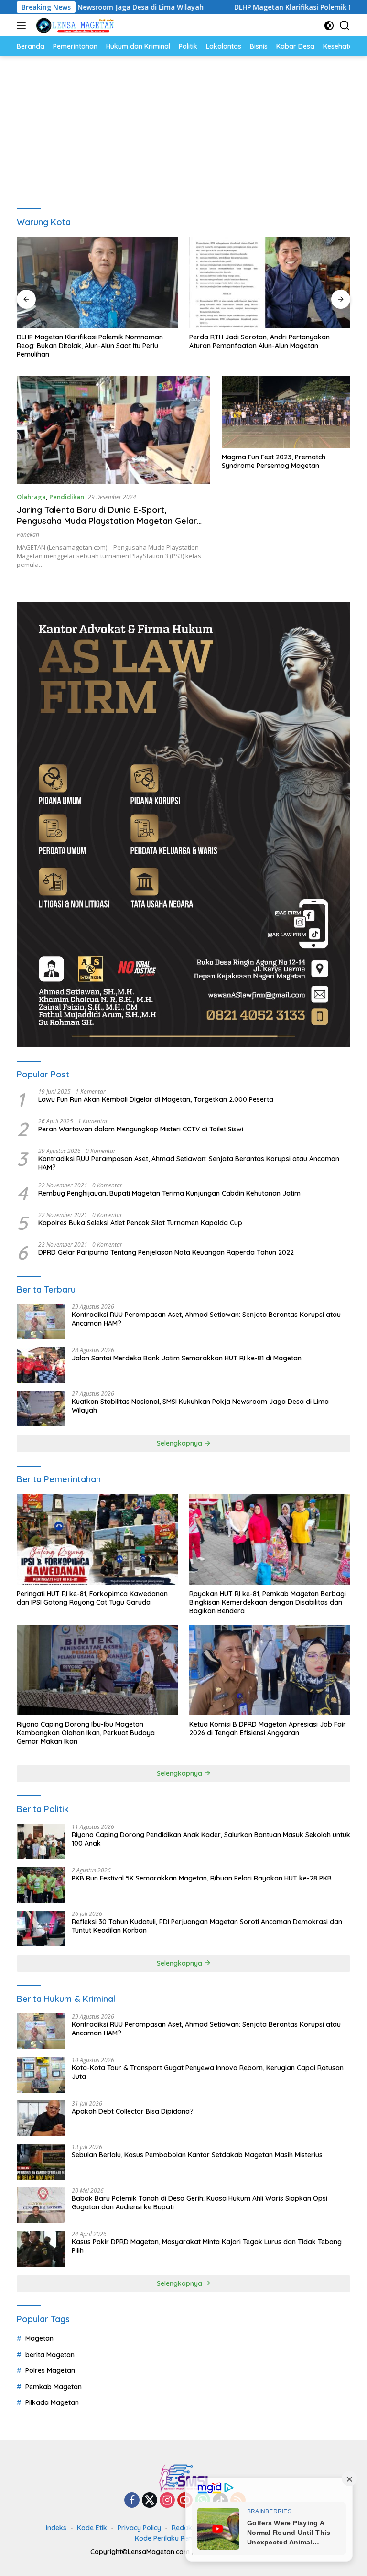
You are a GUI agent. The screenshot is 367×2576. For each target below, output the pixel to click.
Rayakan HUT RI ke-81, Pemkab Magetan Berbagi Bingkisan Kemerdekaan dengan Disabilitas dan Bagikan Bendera (268, 1602)
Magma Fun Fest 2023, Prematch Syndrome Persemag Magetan (274, 461)
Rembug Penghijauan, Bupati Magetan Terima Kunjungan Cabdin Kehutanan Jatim (169, 1193)
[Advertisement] (183, 128)
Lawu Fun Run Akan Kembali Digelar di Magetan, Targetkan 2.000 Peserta (156, 1099)
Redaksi (184, 2528)
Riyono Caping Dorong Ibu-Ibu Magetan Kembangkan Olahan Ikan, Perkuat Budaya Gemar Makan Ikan (86, 1733)
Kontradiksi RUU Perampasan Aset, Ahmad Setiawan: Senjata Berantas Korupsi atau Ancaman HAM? (189, 1163)
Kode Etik (92, 2528)
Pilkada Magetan (52, 2402)
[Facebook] (132, 2501)
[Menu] (23, 25)
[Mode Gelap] (329, 26)
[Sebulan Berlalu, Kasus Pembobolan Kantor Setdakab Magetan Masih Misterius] (41, 2162)
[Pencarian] (345, 26)
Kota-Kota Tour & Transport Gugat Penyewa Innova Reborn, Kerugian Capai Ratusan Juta (208, 2072)
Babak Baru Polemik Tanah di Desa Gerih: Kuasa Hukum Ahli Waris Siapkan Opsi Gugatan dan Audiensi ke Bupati (200, 2203)
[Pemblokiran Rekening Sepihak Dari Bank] (270, 283)
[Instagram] (167, 2501)
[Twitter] (150, 2501)
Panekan (28, 535)
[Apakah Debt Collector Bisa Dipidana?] (41, 2118)
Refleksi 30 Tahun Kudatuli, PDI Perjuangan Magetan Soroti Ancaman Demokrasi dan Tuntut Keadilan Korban (207, 1926)
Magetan (39, 2338)
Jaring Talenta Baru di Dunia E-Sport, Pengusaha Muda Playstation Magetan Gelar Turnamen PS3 (107, 521)
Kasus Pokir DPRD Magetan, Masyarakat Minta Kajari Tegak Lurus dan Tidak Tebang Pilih (207, 2246)
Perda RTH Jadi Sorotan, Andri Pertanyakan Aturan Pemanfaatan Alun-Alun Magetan (87, 341)
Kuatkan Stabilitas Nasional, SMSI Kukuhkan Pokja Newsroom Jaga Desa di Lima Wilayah (200, 1406)
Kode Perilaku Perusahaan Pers (185, 2538)
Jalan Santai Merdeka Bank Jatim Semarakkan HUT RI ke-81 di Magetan (187, 1358)
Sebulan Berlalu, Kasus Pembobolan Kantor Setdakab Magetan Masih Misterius (197, 2155)
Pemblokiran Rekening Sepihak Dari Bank (255, 337)
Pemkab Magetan (54, 2387)
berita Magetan (50, 2355)
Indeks (56, 2528)
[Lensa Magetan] (74, 25)
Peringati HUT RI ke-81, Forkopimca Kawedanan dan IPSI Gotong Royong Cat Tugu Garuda (92, 1598)
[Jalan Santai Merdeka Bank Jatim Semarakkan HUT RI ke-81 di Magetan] (41, 1365)
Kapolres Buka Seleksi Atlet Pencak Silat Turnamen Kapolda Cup (140, 1223)
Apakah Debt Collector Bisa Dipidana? (133, 2111)
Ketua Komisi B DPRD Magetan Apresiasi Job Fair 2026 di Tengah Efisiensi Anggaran (268, 1728)
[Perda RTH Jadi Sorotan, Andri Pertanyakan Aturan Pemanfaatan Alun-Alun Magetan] (97, 283)
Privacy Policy (139, 2528)
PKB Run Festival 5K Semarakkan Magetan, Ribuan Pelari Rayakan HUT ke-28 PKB (202, 1878)
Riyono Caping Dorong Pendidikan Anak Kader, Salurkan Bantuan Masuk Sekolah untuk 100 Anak (211, 1839)
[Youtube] (185, 2501)
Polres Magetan (50, 2370)
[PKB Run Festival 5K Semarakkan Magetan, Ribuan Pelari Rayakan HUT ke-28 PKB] (41, 1885)
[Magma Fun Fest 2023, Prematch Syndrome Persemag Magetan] (286, 412)
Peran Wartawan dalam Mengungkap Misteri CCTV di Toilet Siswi (141, 1129)
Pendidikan (67, 497)
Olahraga (31, 497)
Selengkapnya (180, 1443)
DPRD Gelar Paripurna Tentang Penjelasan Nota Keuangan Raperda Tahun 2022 (166, 1252)
